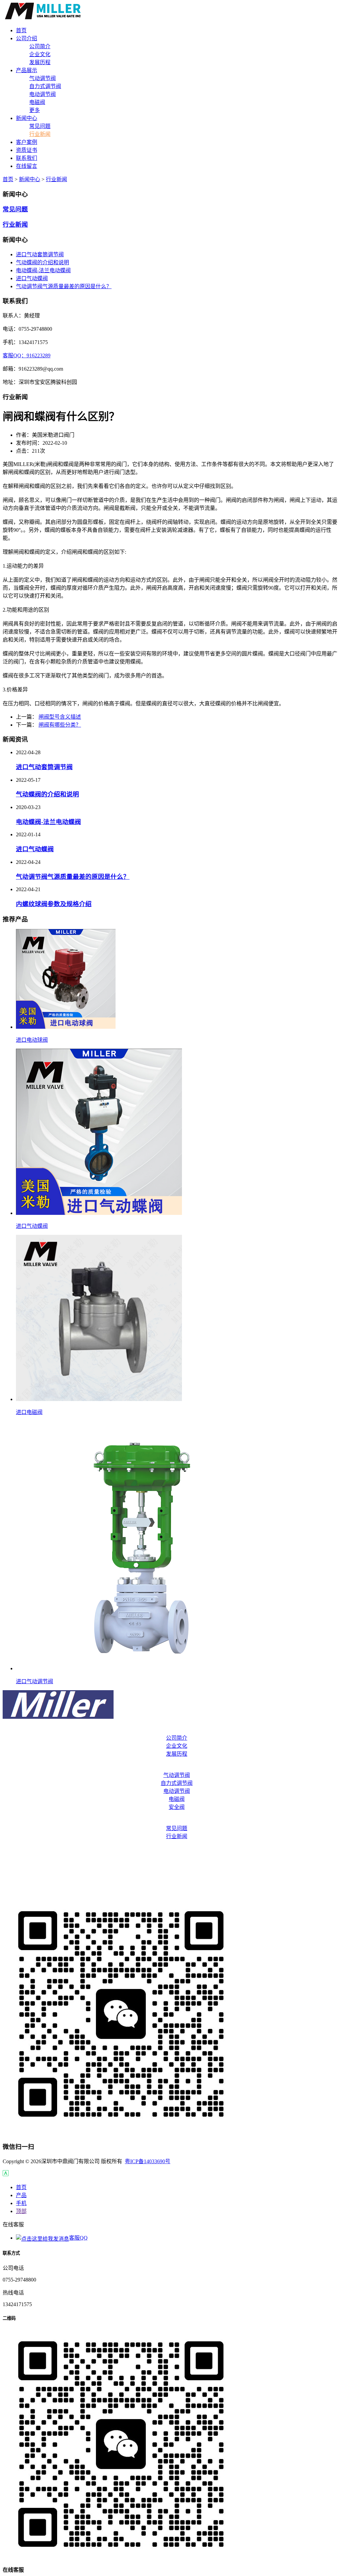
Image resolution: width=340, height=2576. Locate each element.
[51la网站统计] (6, 2174)
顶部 (21, 2211)
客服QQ (78, 2238)
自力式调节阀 (45, 86)
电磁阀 (37, 102)
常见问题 (40, 126)
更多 (35, 110)
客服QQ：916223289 (27, 355)
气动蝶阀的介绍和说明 (42, 262)
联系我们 (170, 1876)
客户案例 (170, 1850)
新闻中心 (30, 179)
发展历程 (40, 62)
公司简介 (40, 46)
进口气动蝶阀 (32, 278)
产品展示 (170, 1767)
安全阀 (177, 1807)
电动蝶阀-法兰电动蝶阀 (43, 270)
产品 (21, 2195)
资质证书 (170, 1863)
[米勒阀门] (43, 17)
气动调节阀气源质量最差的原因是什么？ (64, 286)
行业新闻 (40, 134)
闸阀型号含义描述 (60, 717)
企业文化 (40, 54)
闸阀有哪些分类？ (60, 725)
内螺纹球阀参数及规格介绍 (54, 904)
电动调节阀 (42, 94)
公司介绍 (170, 1730)
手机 (21, 2203)
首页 (8, 179)
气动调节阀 (42, 78)
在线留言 (170, 1889)
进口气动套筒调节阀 (40, 254)
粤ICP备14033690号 (148, 2161)
